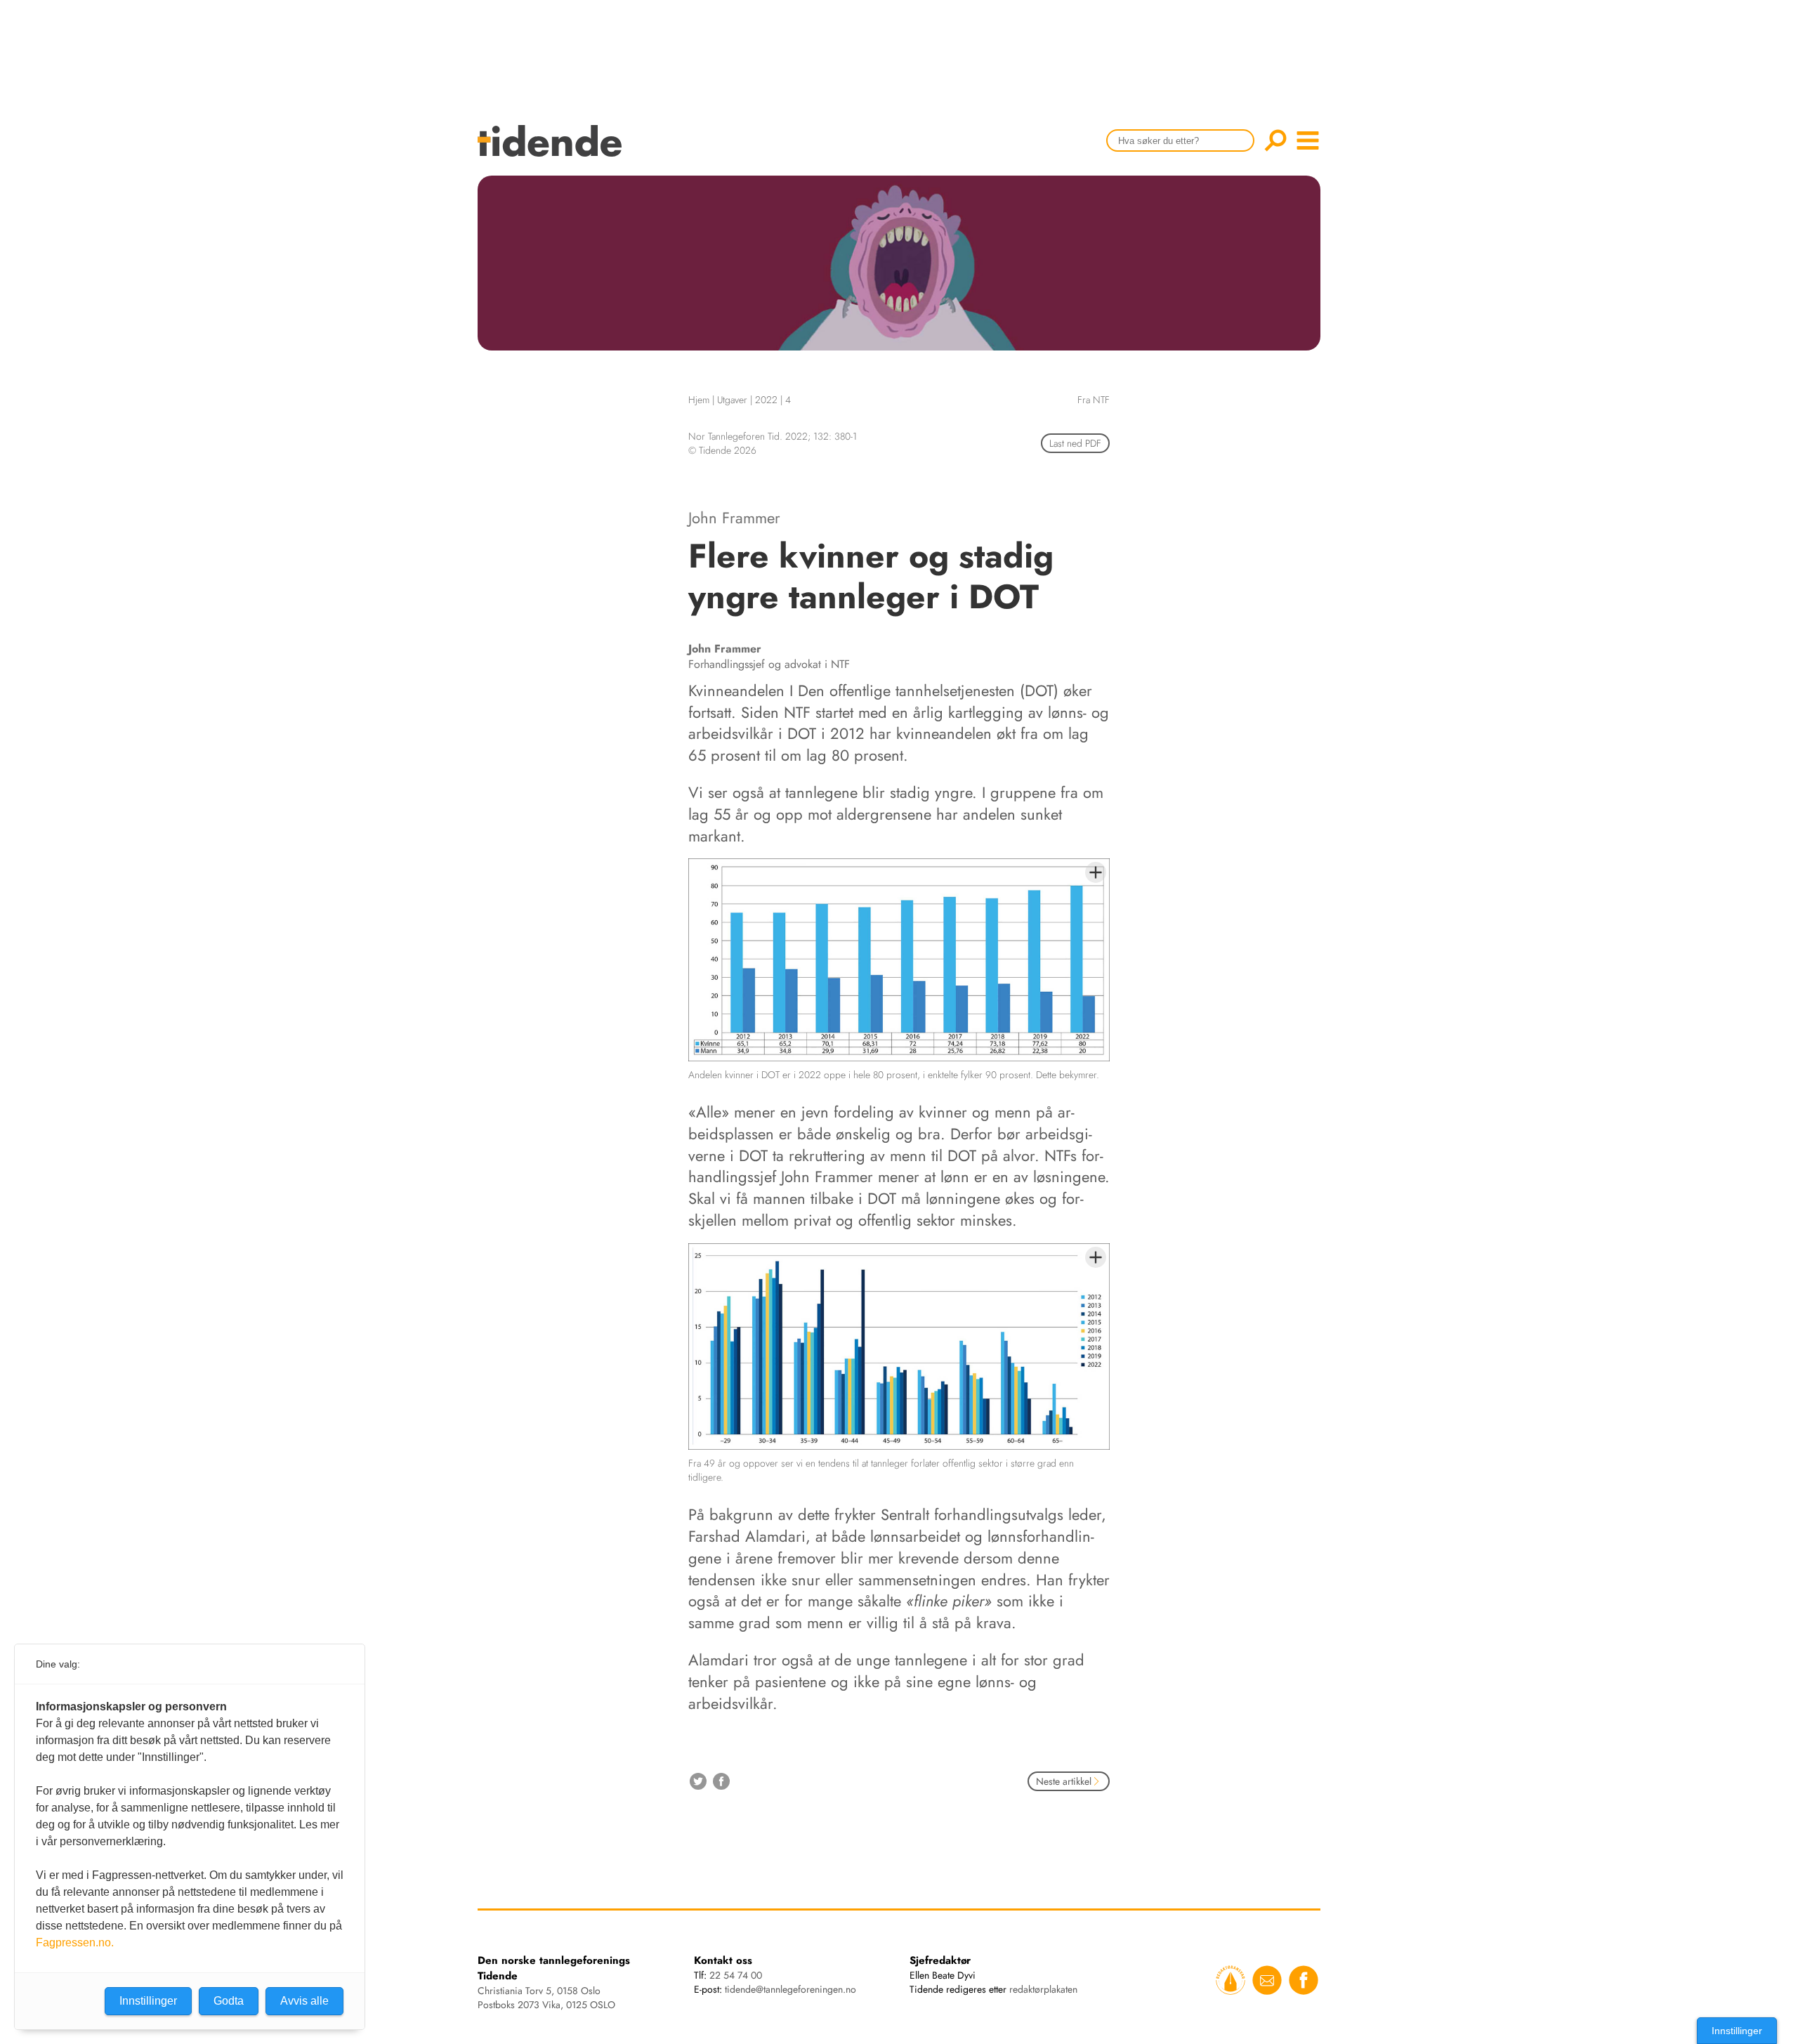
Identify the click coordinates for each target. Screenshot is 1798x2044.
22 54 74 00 (736, 1975)
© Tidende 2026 (722, 450)
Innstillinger (1737, 2031)
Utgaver (732, 400)
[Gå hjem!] (553, 150)
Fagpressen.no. (75, 1943)
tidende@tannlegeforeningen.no (790, 1989)
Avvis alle (304, 2001)
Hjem (699, 400)
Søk (1275, 140)
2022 (766, 400)
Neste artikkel (1064, 1781)
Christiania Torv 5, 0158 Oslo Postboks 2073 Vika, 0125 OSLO (546, 1998)
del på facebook (721, 1781)
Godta (229, 2001)
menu (1308, 140)
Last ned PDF (1075, 443)
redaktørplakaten (1043, 1989)
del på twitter (698, 1781)
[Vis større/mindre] (1096, 872)
